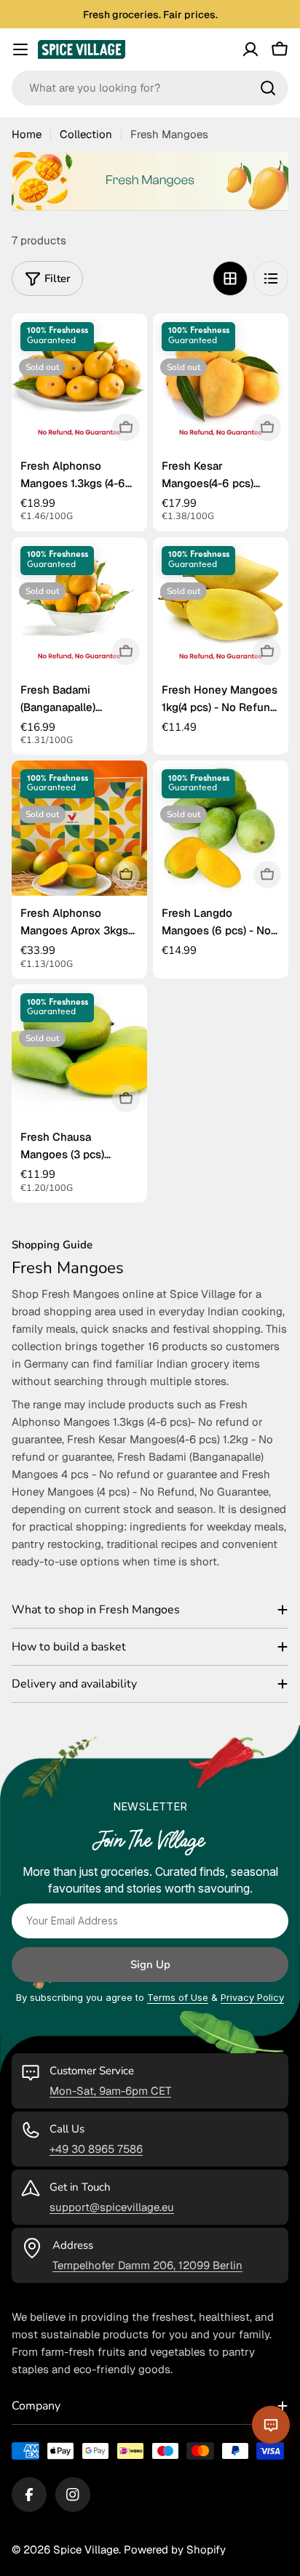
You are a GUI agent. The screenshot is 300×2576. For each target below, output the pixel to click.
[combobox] (150, 88)
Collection (86, 134)
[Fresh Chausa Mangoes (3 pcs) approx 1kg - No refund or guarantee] (79, 1052)
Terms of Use (178, 1997)
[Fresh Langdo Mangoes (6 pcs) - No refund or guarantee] (221, 828)
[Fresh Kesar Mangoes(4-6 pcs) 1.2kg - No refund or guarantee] (221, 381)
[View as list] (271, 278)
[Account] (250, 49)
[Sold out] (126, 428)
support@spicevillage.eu (112, 2207)
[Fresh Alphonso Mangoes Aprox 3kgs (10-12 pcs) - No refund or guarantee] (79, 828)
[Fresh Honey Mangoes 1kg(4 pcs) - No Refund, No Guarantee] (221, 605)
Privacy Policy (252, 1997)
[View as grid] (230, 278)
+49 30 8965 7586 (96, 2149)
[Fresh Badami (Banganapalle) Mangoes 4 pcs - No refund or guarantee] (79, 605)
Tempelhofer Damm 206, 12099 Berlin (147, 2265)
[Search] (268, 88)
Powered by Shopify (175, 2549)
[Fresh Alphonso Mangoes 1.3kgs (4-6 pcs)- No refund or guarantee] (79, 381)
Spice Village (86, 2549)
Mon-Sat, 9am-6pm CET (110, 2091)
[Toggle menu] (20, 49)
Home (27, 134)
